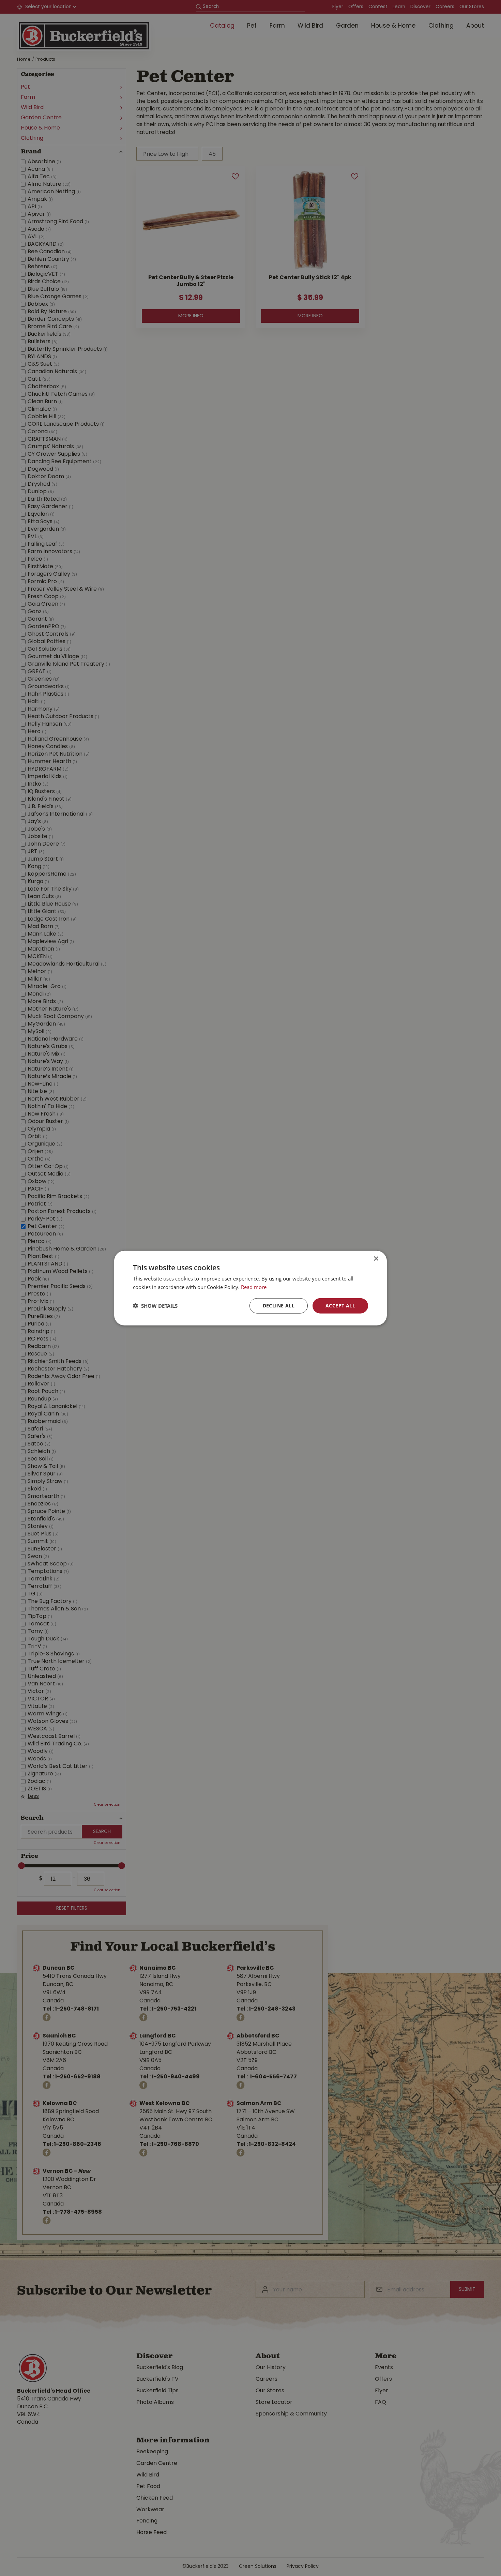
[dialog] (250, 1288)
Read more (254, 1287)
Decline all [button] (279, 1306)
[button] (155, 1306)
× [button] (376, 1259)
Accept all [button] (340, 1306)
